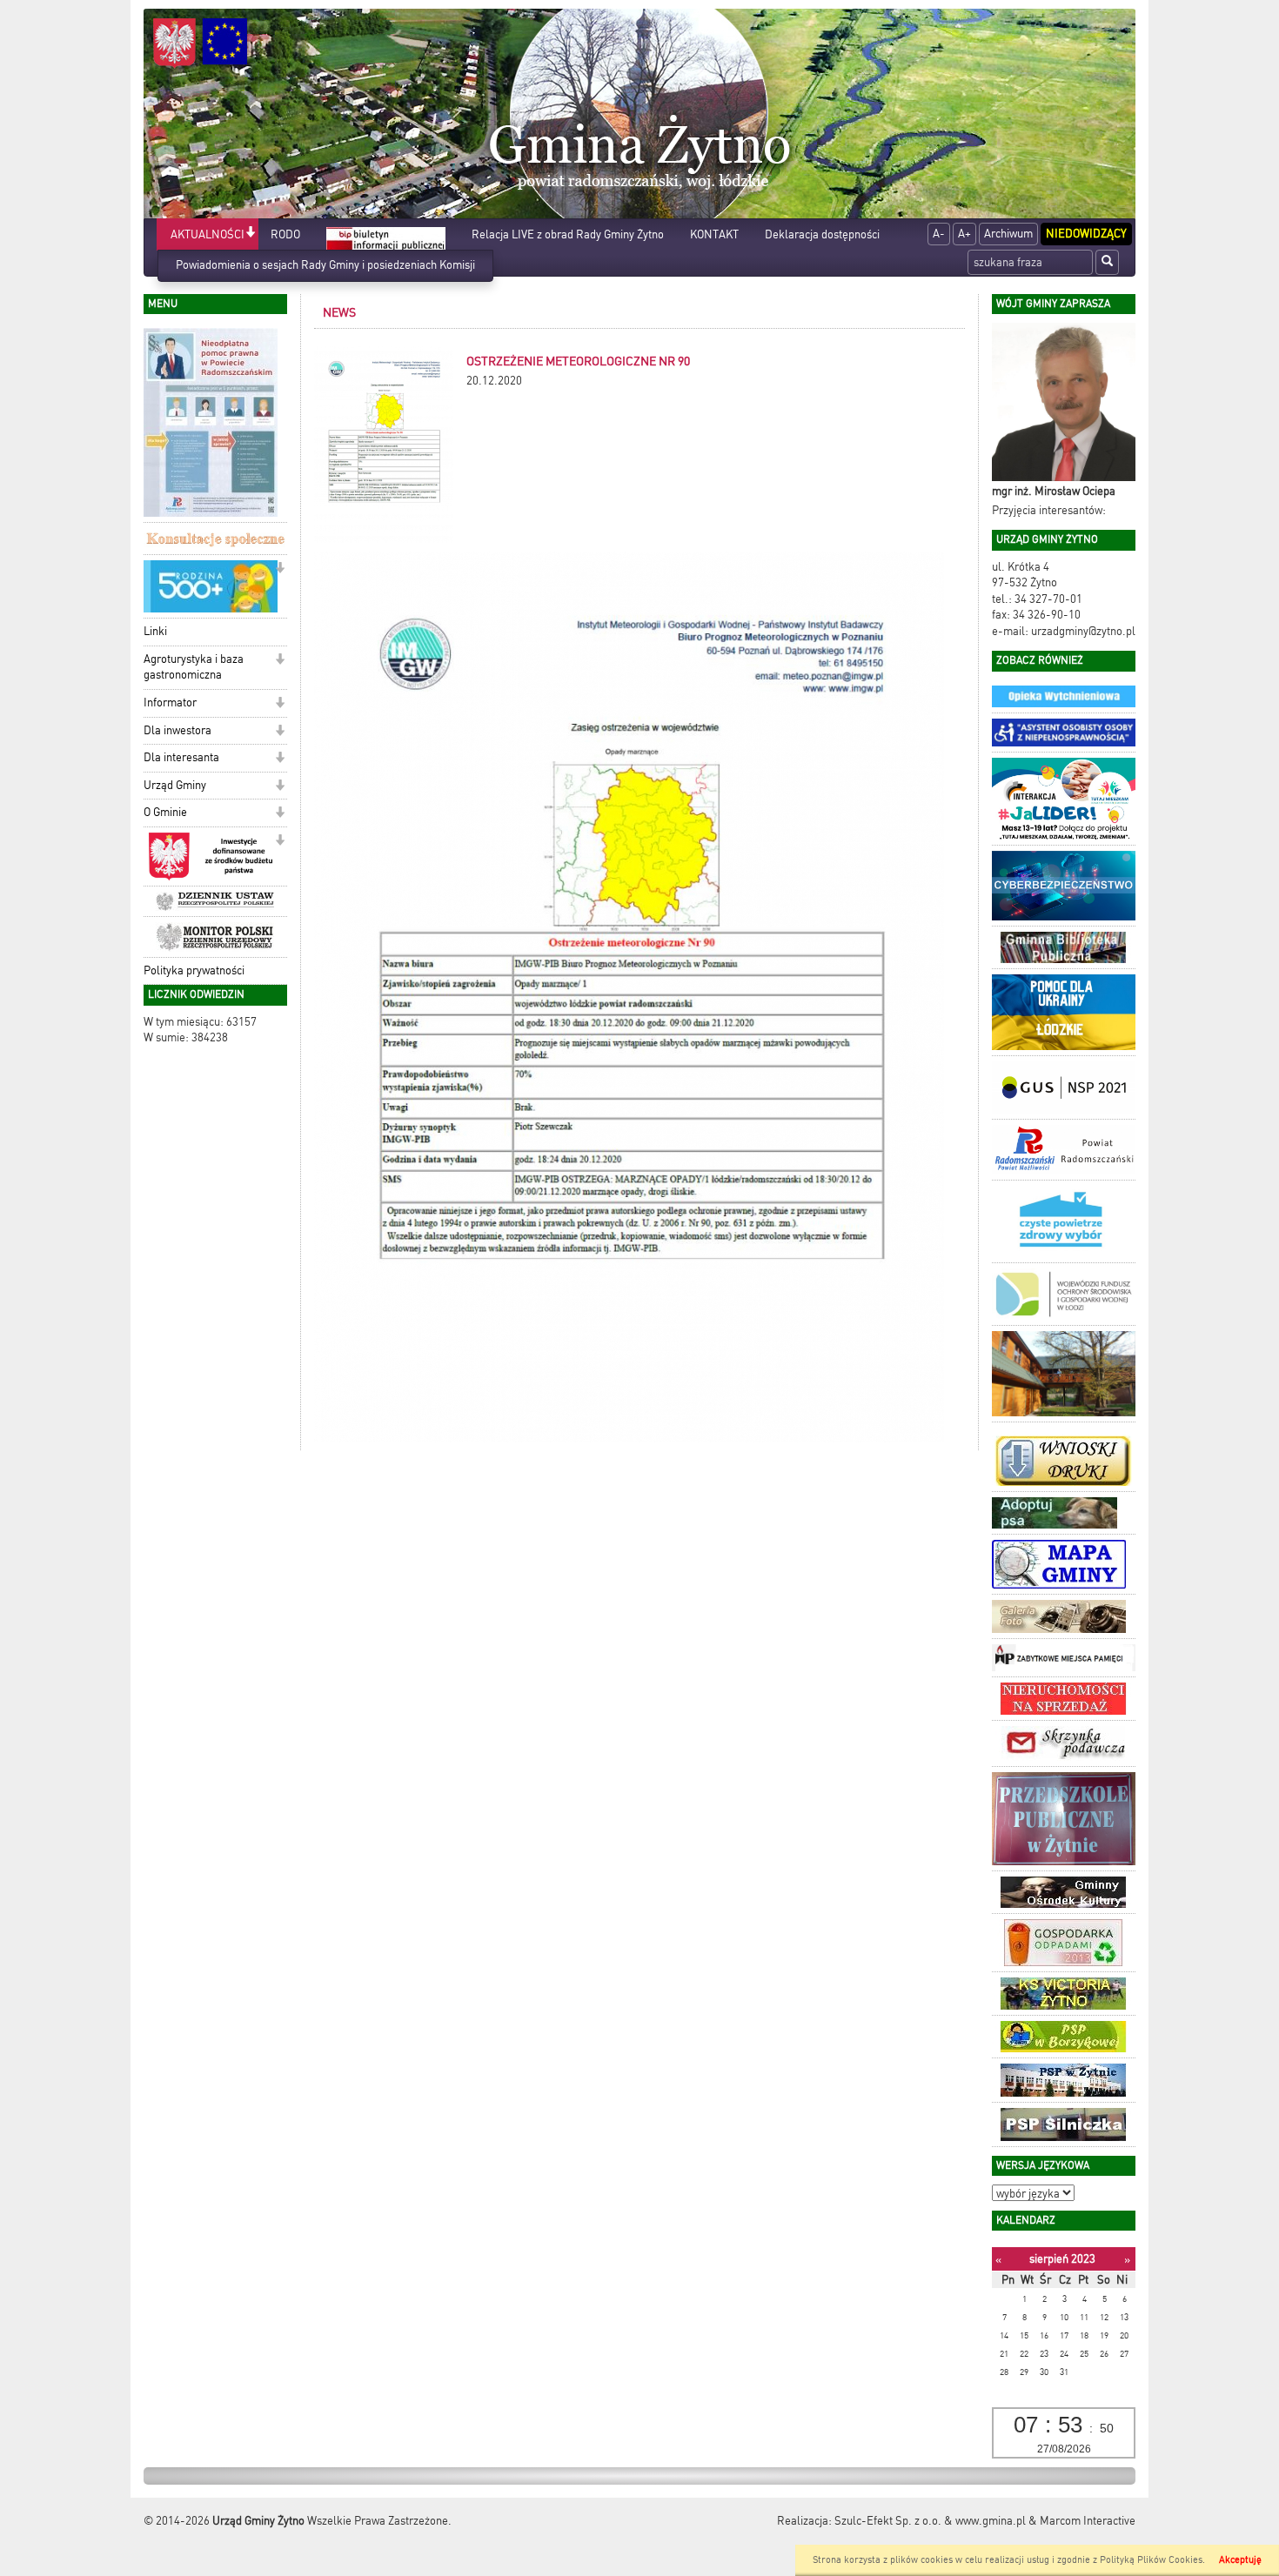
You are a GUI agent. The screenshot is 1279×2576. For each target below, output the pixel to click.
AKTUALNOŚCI (208, 234)
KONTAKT (714, 234)
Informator (170, 703)
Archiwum (1008, 234)
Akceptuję (1240, 2560)
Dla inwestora (177, 730)
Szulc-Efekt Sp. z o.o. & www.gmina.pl (930, 2521)
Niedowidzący (1086, 234)
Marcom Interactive (1088, 2521)
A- (939, 234)
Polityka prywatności (194, 970)
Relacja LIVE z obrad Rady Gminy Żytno (568, 234)
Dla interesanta (181, 757)
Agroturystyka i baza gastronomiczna (194, 667)
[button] (250, 234)
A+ (964, 234)
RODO (285, 234)
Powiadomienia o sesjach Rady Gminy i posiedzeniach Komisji (325, 265)
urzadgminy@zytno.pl (1083, 631)
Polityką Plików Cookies (1151, 2560)
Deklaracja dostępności (822, 234)
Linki (155, 631)
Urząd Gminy (175, 785)
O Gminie (165, 812)
